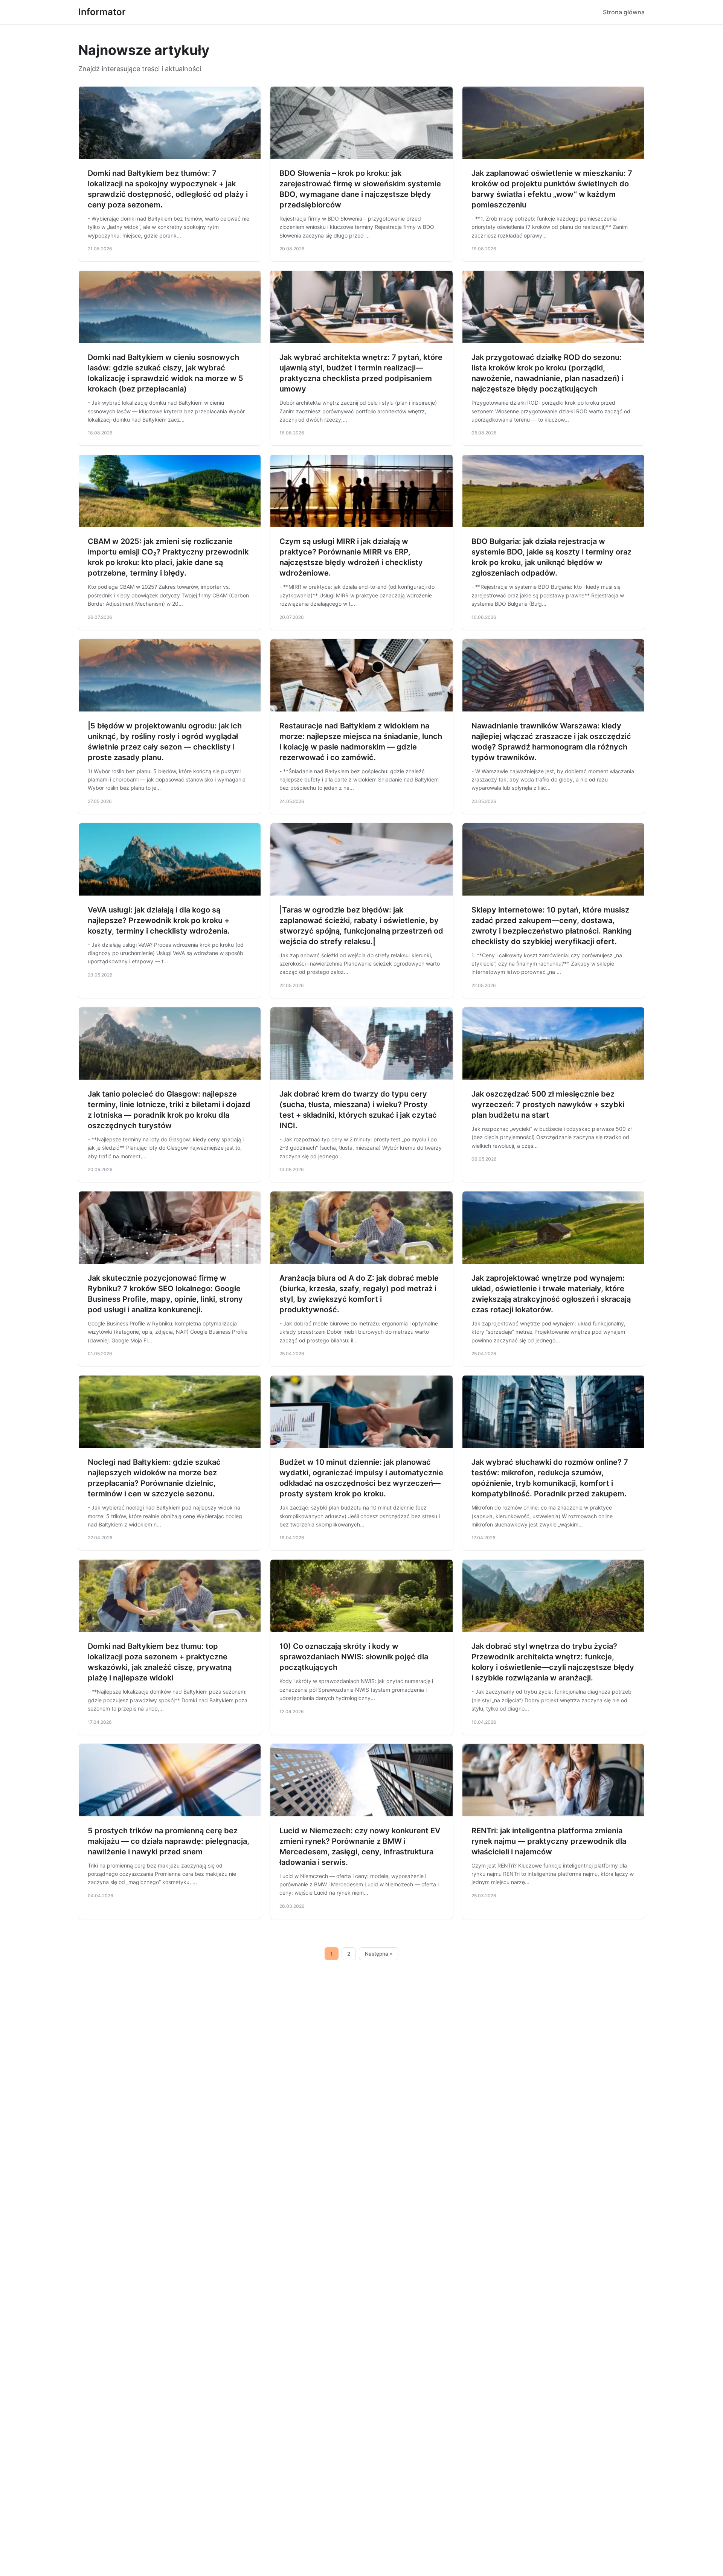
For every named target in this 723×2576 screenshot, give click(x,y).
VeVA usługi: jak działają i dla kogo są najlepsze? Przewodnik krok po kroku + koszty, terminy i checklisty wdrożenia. (159, 920)
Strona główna (624, 12)
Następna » (379, 1954)
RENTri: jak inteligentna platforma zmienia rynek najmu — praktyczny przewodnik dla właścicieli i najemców (549, 1841)
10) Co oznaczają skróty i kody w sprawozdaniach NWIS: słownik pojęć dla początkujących (354, 1657)
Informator (102, 12)
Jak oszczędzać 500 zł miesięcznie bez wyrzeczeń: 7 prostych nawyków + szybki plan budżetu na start (548, 1104)
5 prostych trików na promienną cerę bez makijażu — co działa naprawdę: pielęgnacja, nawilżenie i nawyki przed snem (169, 1841)
